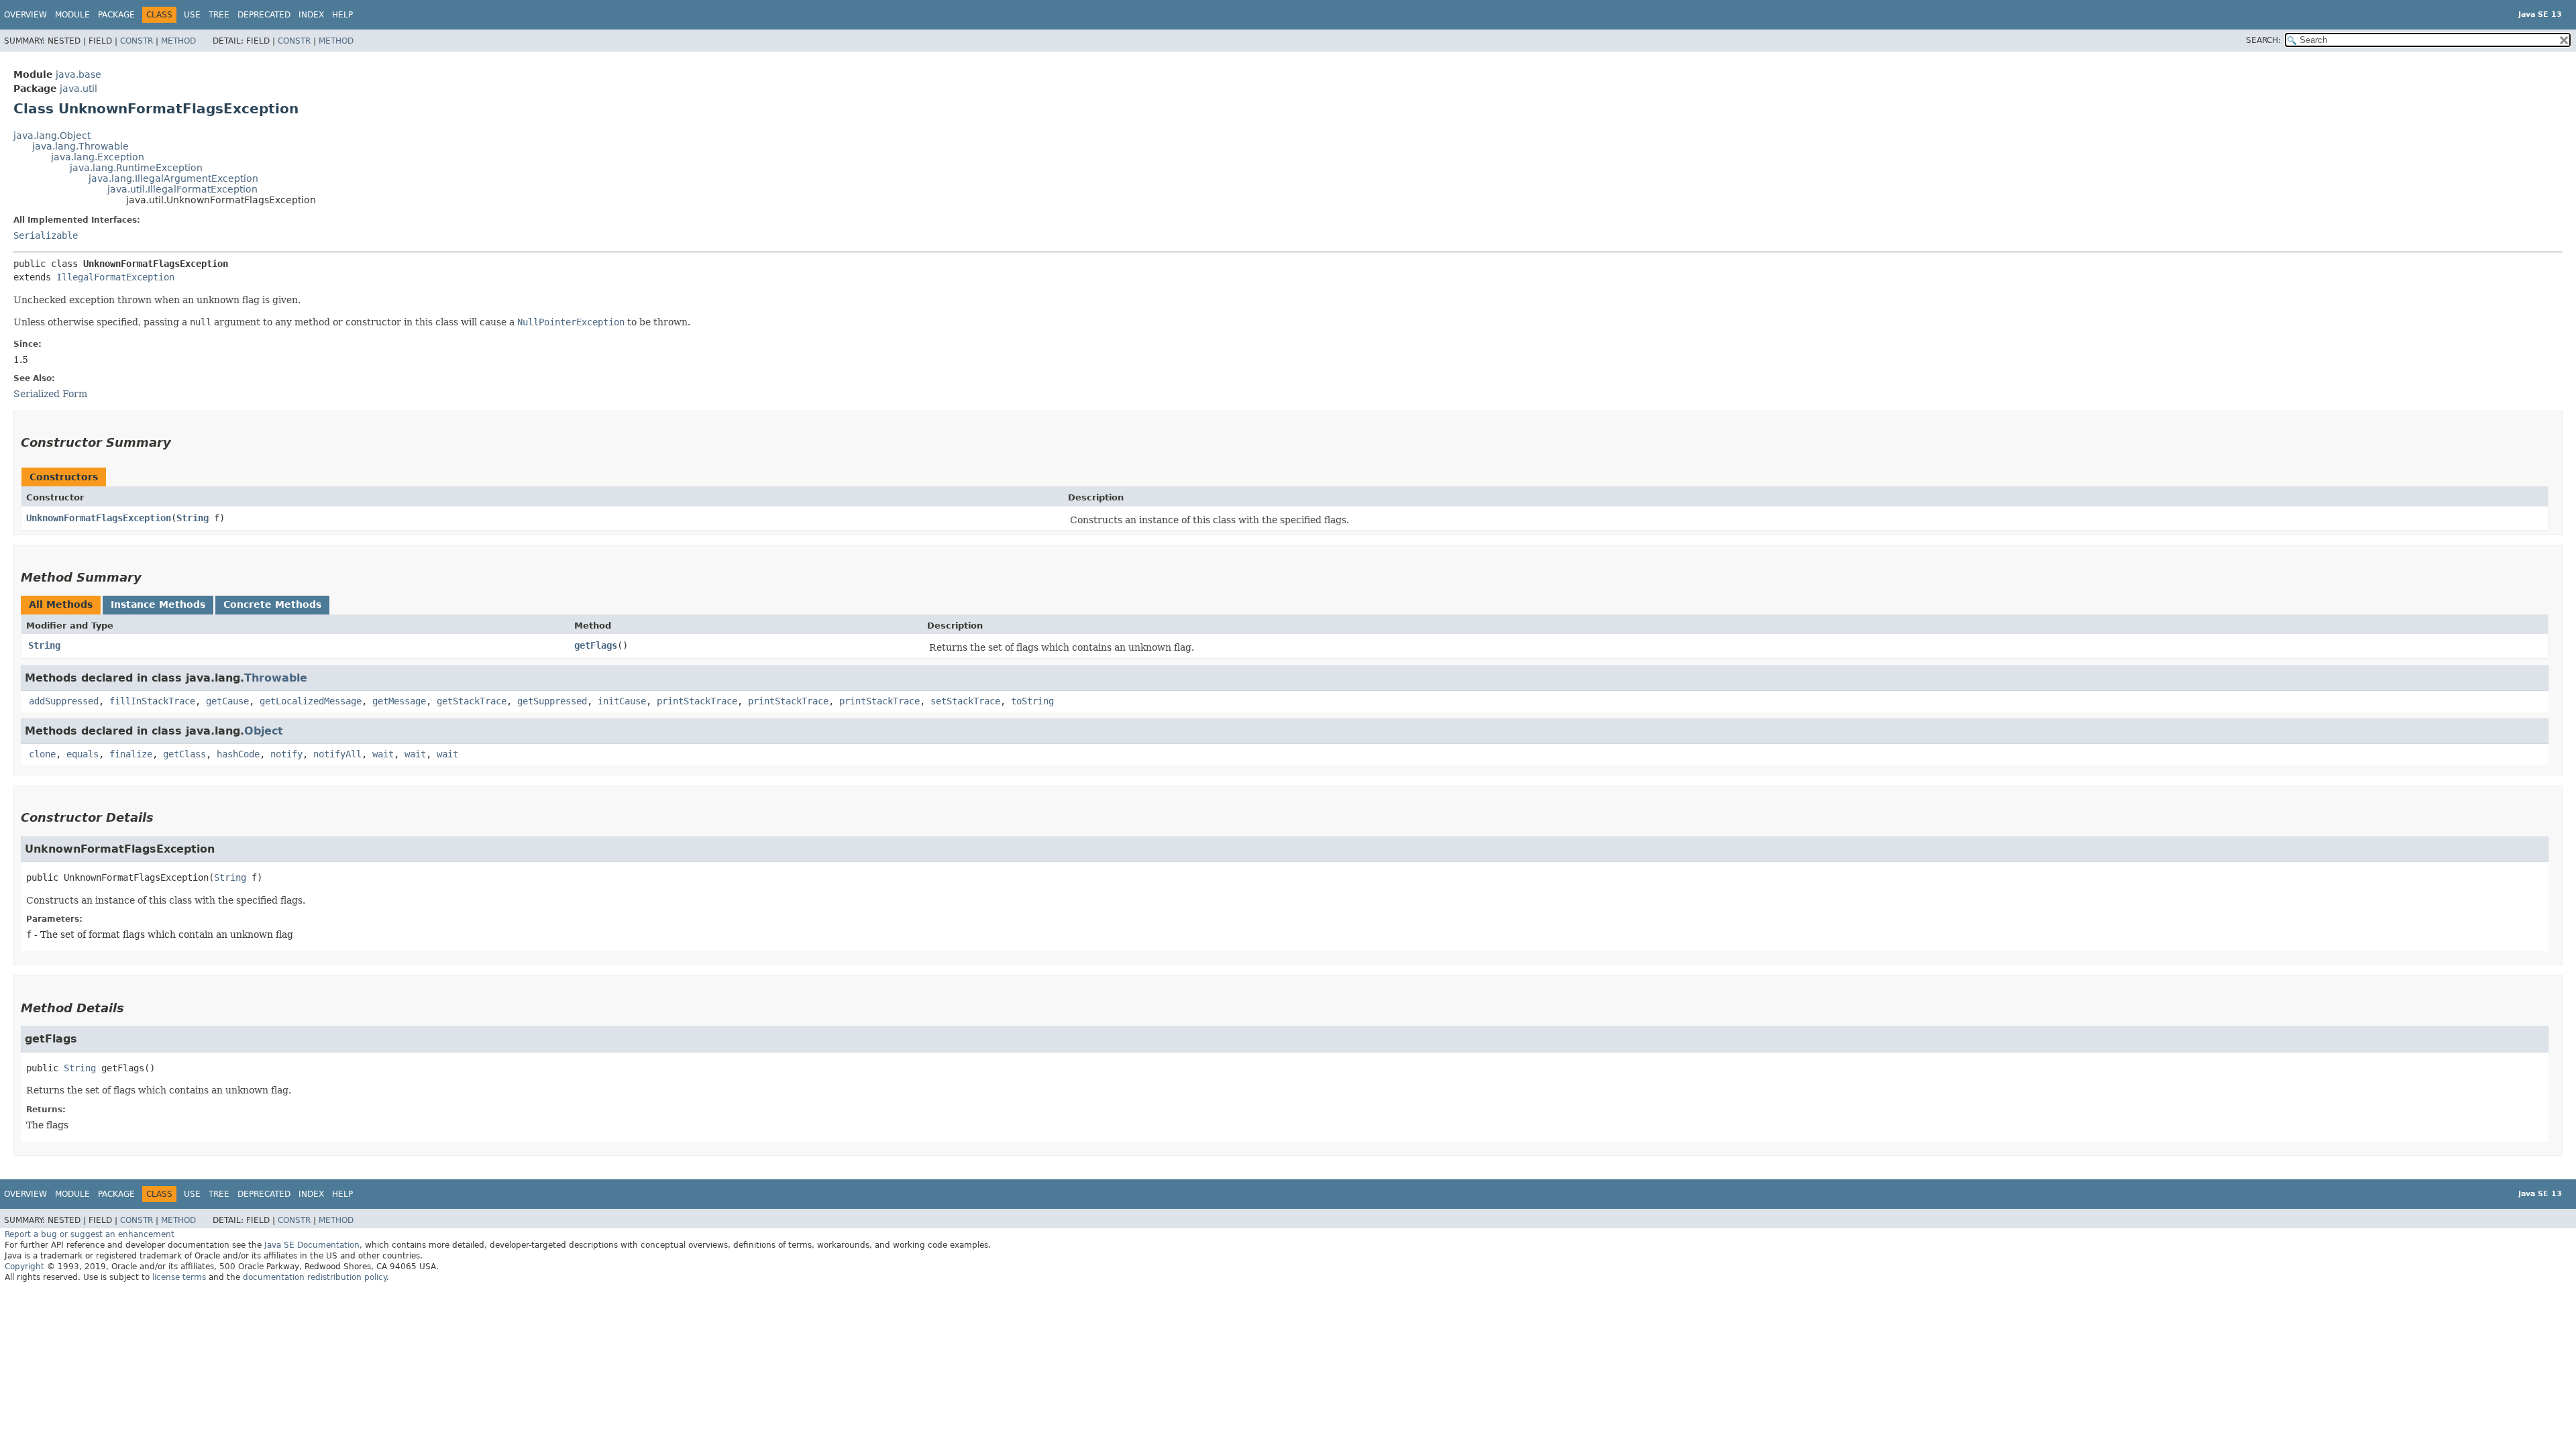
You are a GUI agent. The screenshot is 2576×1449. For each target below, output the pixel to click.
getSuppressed (552, 701)
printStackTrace (697, 701)
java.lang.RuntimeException (136, 168)
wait (383, 754)
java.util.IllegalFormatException (182, 189)
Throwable (276, 678)
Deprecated (264, 15)
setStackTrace (965, 701)
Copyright (24, 1267)
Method (178, 41)
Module (72, 15)
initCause (622, 701)
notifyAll (337, 754)
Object (264, 731)
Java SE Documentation (312, 1245)
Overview (25, 15)
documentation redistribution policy (315, 1277)
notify (286, 754)
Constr (137, 41)
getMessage (399, 701)
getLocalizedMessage (311, 701)
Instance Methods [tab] (158, 604)
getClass (184, 754)
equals (83, 754)
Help (342, 15)
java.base (78, 74)
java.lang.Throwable (80, 146)
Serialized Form (50, 394)
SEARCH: (2263, 40)
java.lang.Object (52, 136)
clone (42, 754)
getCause (227, 701)
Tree (219, 15)
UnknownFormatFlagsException (99, 518)
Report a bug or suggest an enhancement (90, 1234)
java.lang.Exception (98, 157)
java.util (78, 89)
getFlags (596, 645)
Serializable (46, 235)
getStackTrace (472, 701)
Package (116, 15)
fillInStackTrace (152, 701)
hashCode (238, 754)
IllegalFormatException (115, 277)
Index (311, 15)
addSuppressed (64, 701)
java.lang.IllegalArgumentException (173, 178)
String (193, 518)
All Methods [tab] (61, 604)
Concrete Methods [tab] (272, 604)
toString (1032, 701)
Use (192, 15)
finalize (131, 754)
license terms (179, 1277)
